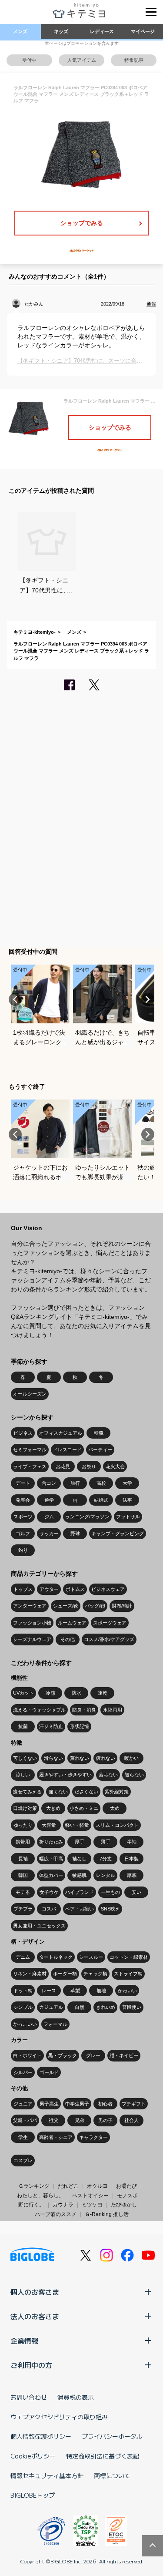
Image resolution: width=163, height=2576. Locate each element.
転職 (99, 1433)
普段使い (132, 2007)
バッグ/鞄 (95, 1606)
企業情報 (24, 2341)
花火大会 (115, 1466)
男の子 (105, 2120)
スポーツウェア (110, 1623)
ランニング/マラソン (87, 1517)
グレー (93, 2055)
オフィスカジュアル (61, 1433)
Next (148, 999)
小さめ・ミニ (84, 1808)
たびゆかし (124, 2205)
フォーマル (55, 2024)
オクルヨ (97, 2186)
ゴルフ (23, 1533)
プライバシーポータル (112, 2436)
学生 (23, 2137)
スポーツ (23, 1517)
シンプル (23, 2007)
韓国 (23, 1875)
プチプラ (23, 1909)
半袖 (132, 1842)
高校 (101, 1483)
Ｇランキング (34, 2186)
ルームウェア (72, 1623)
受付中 (29, 60)
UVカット (23, 1693)
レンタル (106, 1875)
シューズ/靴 (66, 1606)
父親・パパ (25, 2120)
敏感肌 (79, 1875)
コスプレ (23, 2160)
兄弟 (80, 2120)
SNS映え (110, 1909)
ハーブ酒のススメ (56, 2214)
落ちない (108, 1775)
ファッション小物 (32, 1623)
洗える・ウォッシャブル (39, 1710)
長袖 (23, 1859)
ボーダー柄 (65, 1974)
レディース (102, 31)
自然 (80, 2007)
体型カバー (51, 1875)
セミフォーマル (30, 1449)
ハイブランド (80, 1892)
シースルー (91, 1957)
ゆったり (23, 1825)
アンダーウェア (30, 1606)
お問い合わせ (29, 2397)
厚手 (80, 1842)
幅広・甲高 (51, 1859)
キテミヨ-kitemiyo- (35, 632)
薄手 (106, 1842)
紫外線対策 (117, 1792)
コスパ (49, 1909)
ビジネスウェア (108, 1589)
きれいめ (106, 2007)
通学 (49, 1500)
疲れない (106, 1758)
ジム (49, 1517)
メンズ (20, 31)
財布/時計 (122, 1606)
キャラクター (93, 2137)
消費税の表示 (76, 2397)
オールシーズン (30, 1394)
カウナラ (63, 2205)
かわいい (127, 1991)
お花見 (63, 1466)
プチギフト (134, 2104)
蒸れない (80, 1758)
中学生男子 (77, 2104)
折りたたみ (51, 1842)
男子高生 (49, 2104)
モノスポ (127, 2196)
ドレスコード (67, 1449)
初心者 (105, 2104)
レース (49, 1991)
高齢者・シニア (56, 2137)
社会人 (131, 2120)
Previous (15, 999)
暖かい (131, 1758)
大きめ (53, 1808)
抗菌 (23, 1726)
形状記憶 (80, 1726)
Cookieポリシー (33, 2456)
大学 (127, 1483)
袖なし (79, 1859)
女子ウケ (49, 1892)
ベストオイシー (90, 2196)
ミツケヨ (92, 2205)
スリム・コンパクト (117, 1825)
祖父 (53, 2120)
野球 (75, 1533)
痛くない (58, 1792)
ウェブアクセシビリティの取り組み (59, 2417)
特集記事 (134, 60)
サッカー (49, 1533)
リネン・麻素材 (30, 1974)
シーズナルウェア (32, 1639)
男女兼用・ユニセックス (39, 1926)
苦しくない (25, 1758)
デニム (23, 1957)
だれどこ (68, 2186)
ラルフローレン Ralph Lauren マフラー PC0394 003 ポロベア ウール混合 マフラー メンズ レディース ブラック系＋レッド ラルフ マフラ (81, 651)
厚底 (132, 1875)
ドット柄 (23, 1991)
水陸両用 (113, 1710)
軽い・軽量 (77, 1825)
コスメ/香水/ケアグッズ (109, 1639)
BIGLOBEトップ (33, 2495)
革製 (75, 1991)
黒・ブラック (63, 2055)
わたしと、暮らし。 (40, 2196)
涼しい (23, 1775)
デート (23, 1483)
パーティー (100, 1449)
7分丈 (106, 1859)
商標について (112, 2475)
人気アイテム (82, 60)
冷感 (50, 1693)
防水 (77, 1693)
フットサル (128, 1517)
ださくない (86, 1792)
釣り (23, 1550)
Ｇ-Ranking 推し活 (107, 2214)
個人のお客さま (35, 2292)
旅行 (75, 1483)
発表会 (23, 1500)
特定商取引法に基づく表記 (103, 2456)
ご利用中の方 (31, 2365)
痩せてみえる (27, 1792)
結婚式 (101, 1500)
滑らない (53, 1758)
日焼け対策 (25, 1808)
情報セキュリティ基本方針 (47, 2475)
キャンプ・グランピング (118, 1533)
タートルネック (56, 1957)
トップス (23, 1589)
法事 (127, 1500)
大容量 (49, 1825)
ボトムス (75, 1589)
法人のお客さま (35, 2316)
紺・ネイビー (124, 2055)
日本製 (131, 1859)
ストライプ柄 (128, 1974)
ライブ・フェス (30, 1466)
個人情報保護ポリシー (41, 2436)
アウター (49, 1589)
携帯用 (23, 1842)
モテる (23, 1892)
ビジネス (23, 1433)
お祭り (89, 1466)
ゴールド (49, 2072)
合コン (49, 1483)
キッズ (61, 31)
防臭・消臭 (84, 1710)
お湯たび (126, 2186)
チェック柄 (95, 1974)
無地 (101, 1991)
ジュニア (23, 2104)
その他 (68, 1639)
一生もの (110, 1892)
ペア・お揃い (80, 1909)
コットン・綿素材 (129, 1957)
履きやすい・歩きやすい (65, 1775)
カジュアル (51, 2007)
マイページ (143, 31)
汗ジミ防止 (51, 1726)
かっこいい (25, 2024)
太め (115, 1808)
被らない (134, 1775)
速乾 (103, 1693)
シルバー (23, 2072)
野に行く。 (31, 2205)
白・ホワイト (27, 2055)
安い (136, 1892)
